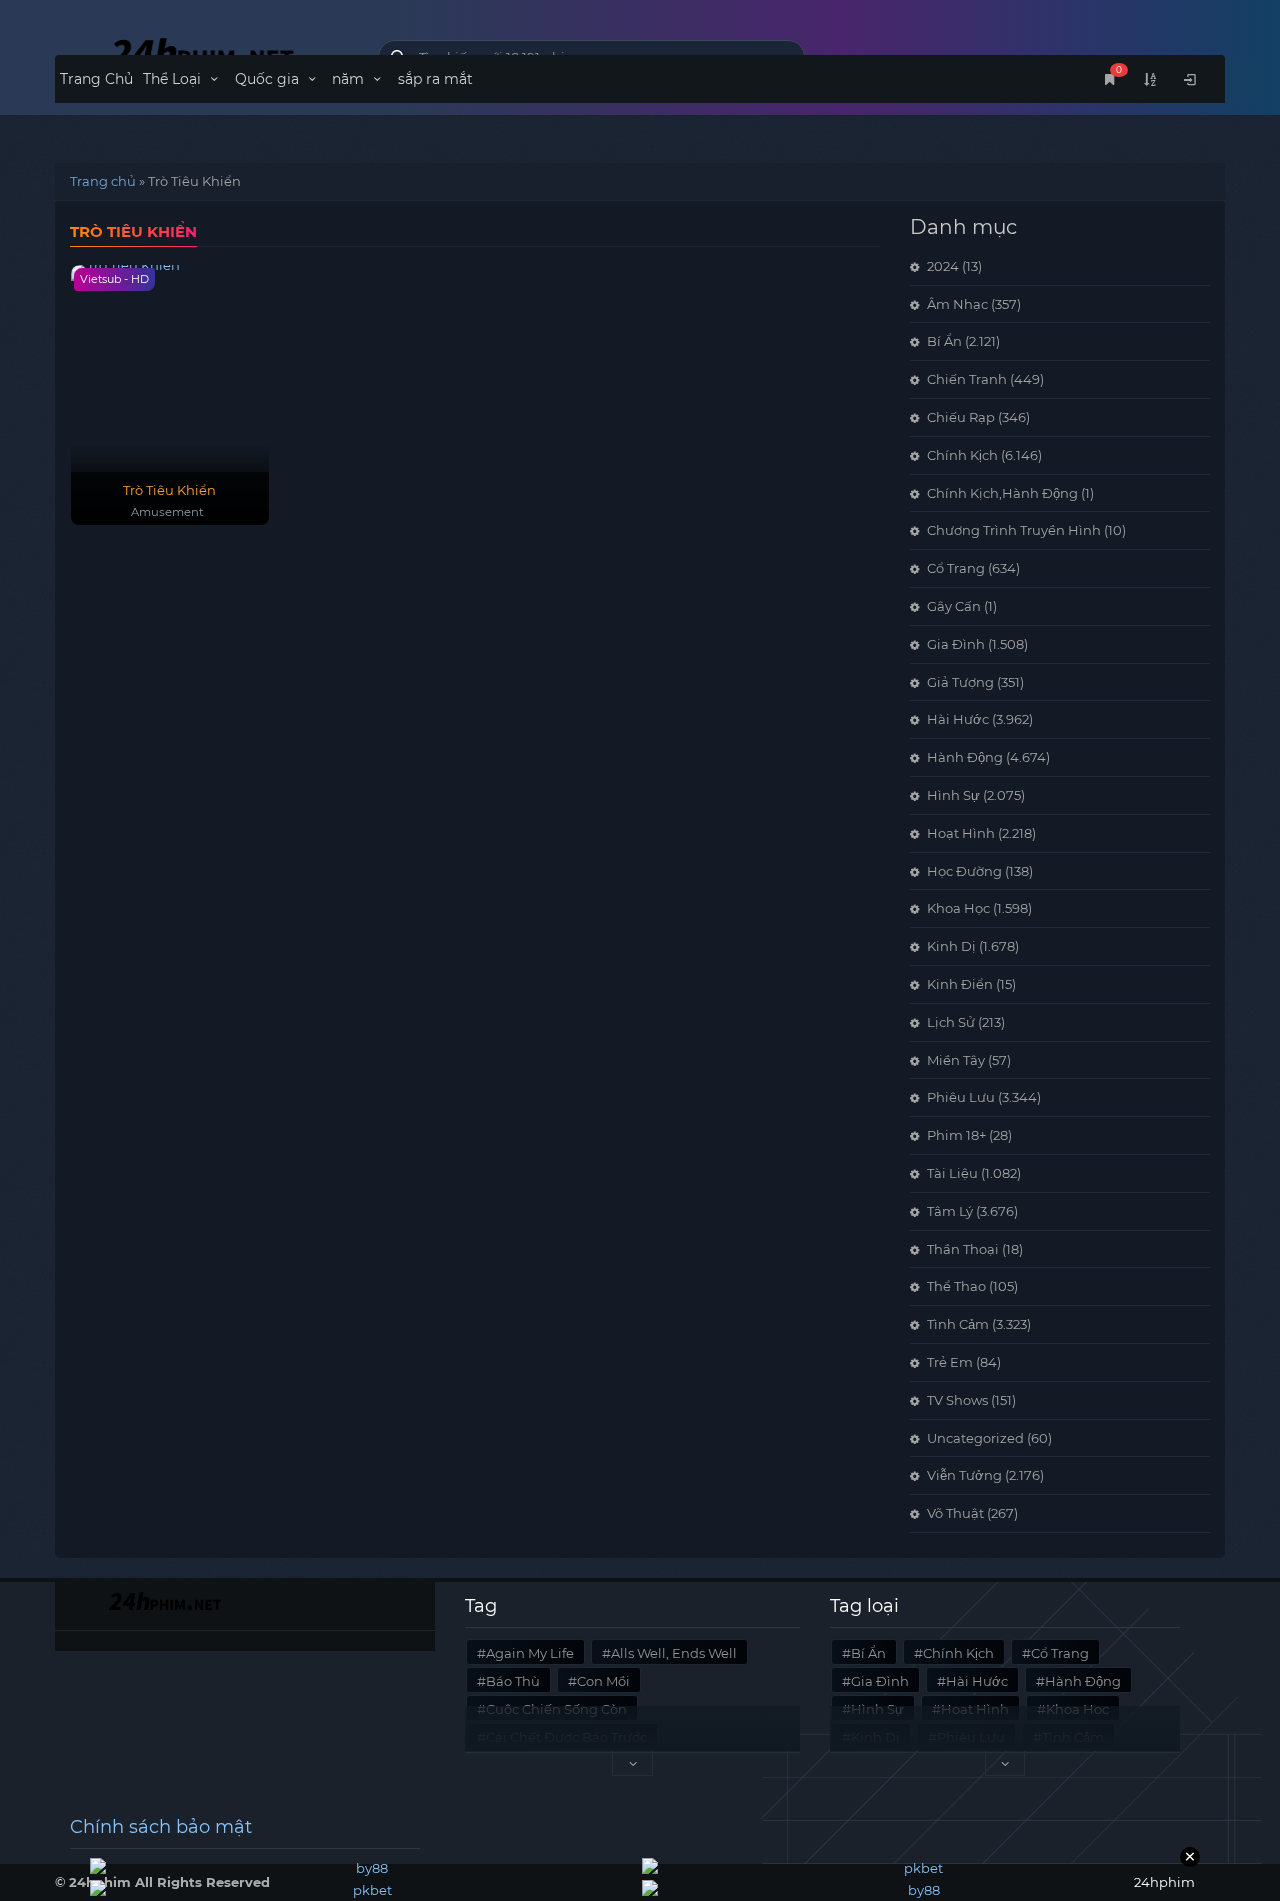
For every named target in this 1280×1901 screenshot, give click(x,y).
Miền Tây (956, 1060)
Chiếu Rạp (961, 417)
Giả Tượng (960, 682)
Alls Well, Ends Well (674, 1653)
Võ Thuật (955, 1513)
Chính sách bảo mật (161, 1827)
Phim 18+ (956, 1135)
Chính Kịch (962, 455)
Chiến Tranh (967, 379)
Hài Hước (958, 719)
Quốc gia (269, 79)
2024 (943, 266)
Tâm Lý (950, 1211)
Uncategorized (975, 1438)
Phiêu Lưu (961, 1097)
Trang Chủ (96, 79)
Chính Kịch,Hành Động (1002, 493)
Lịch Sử (951, 1022)
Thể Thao (956, 1286)
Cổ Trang (956, 568)
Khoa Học (958, 908)
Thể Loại (174, 79)
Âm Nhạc (957, 304)
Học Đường (964, 871)
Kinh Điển (960, 984)
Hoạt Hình (961, 833)
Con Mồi (603, 1681)
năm (350, 79)
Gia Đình (956, 644)
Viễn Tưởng (964, 1475)
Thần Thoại (963, 1249)
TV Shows (957, 1400)
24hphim (201, 52)
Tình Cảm (958, 1324)
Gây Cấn (954, 606)
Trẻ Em (950, 1362)
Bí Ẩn (944, 341)
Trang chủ (103, 181)
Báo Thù (513, 1681)
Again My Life (530, 1653)
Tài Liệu (952, 1173)
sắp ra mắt (435, 79)
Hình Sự (953, 795)
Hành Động (965, 757)
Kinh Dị (951, 946)
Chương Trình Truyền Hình (1014, 530)
